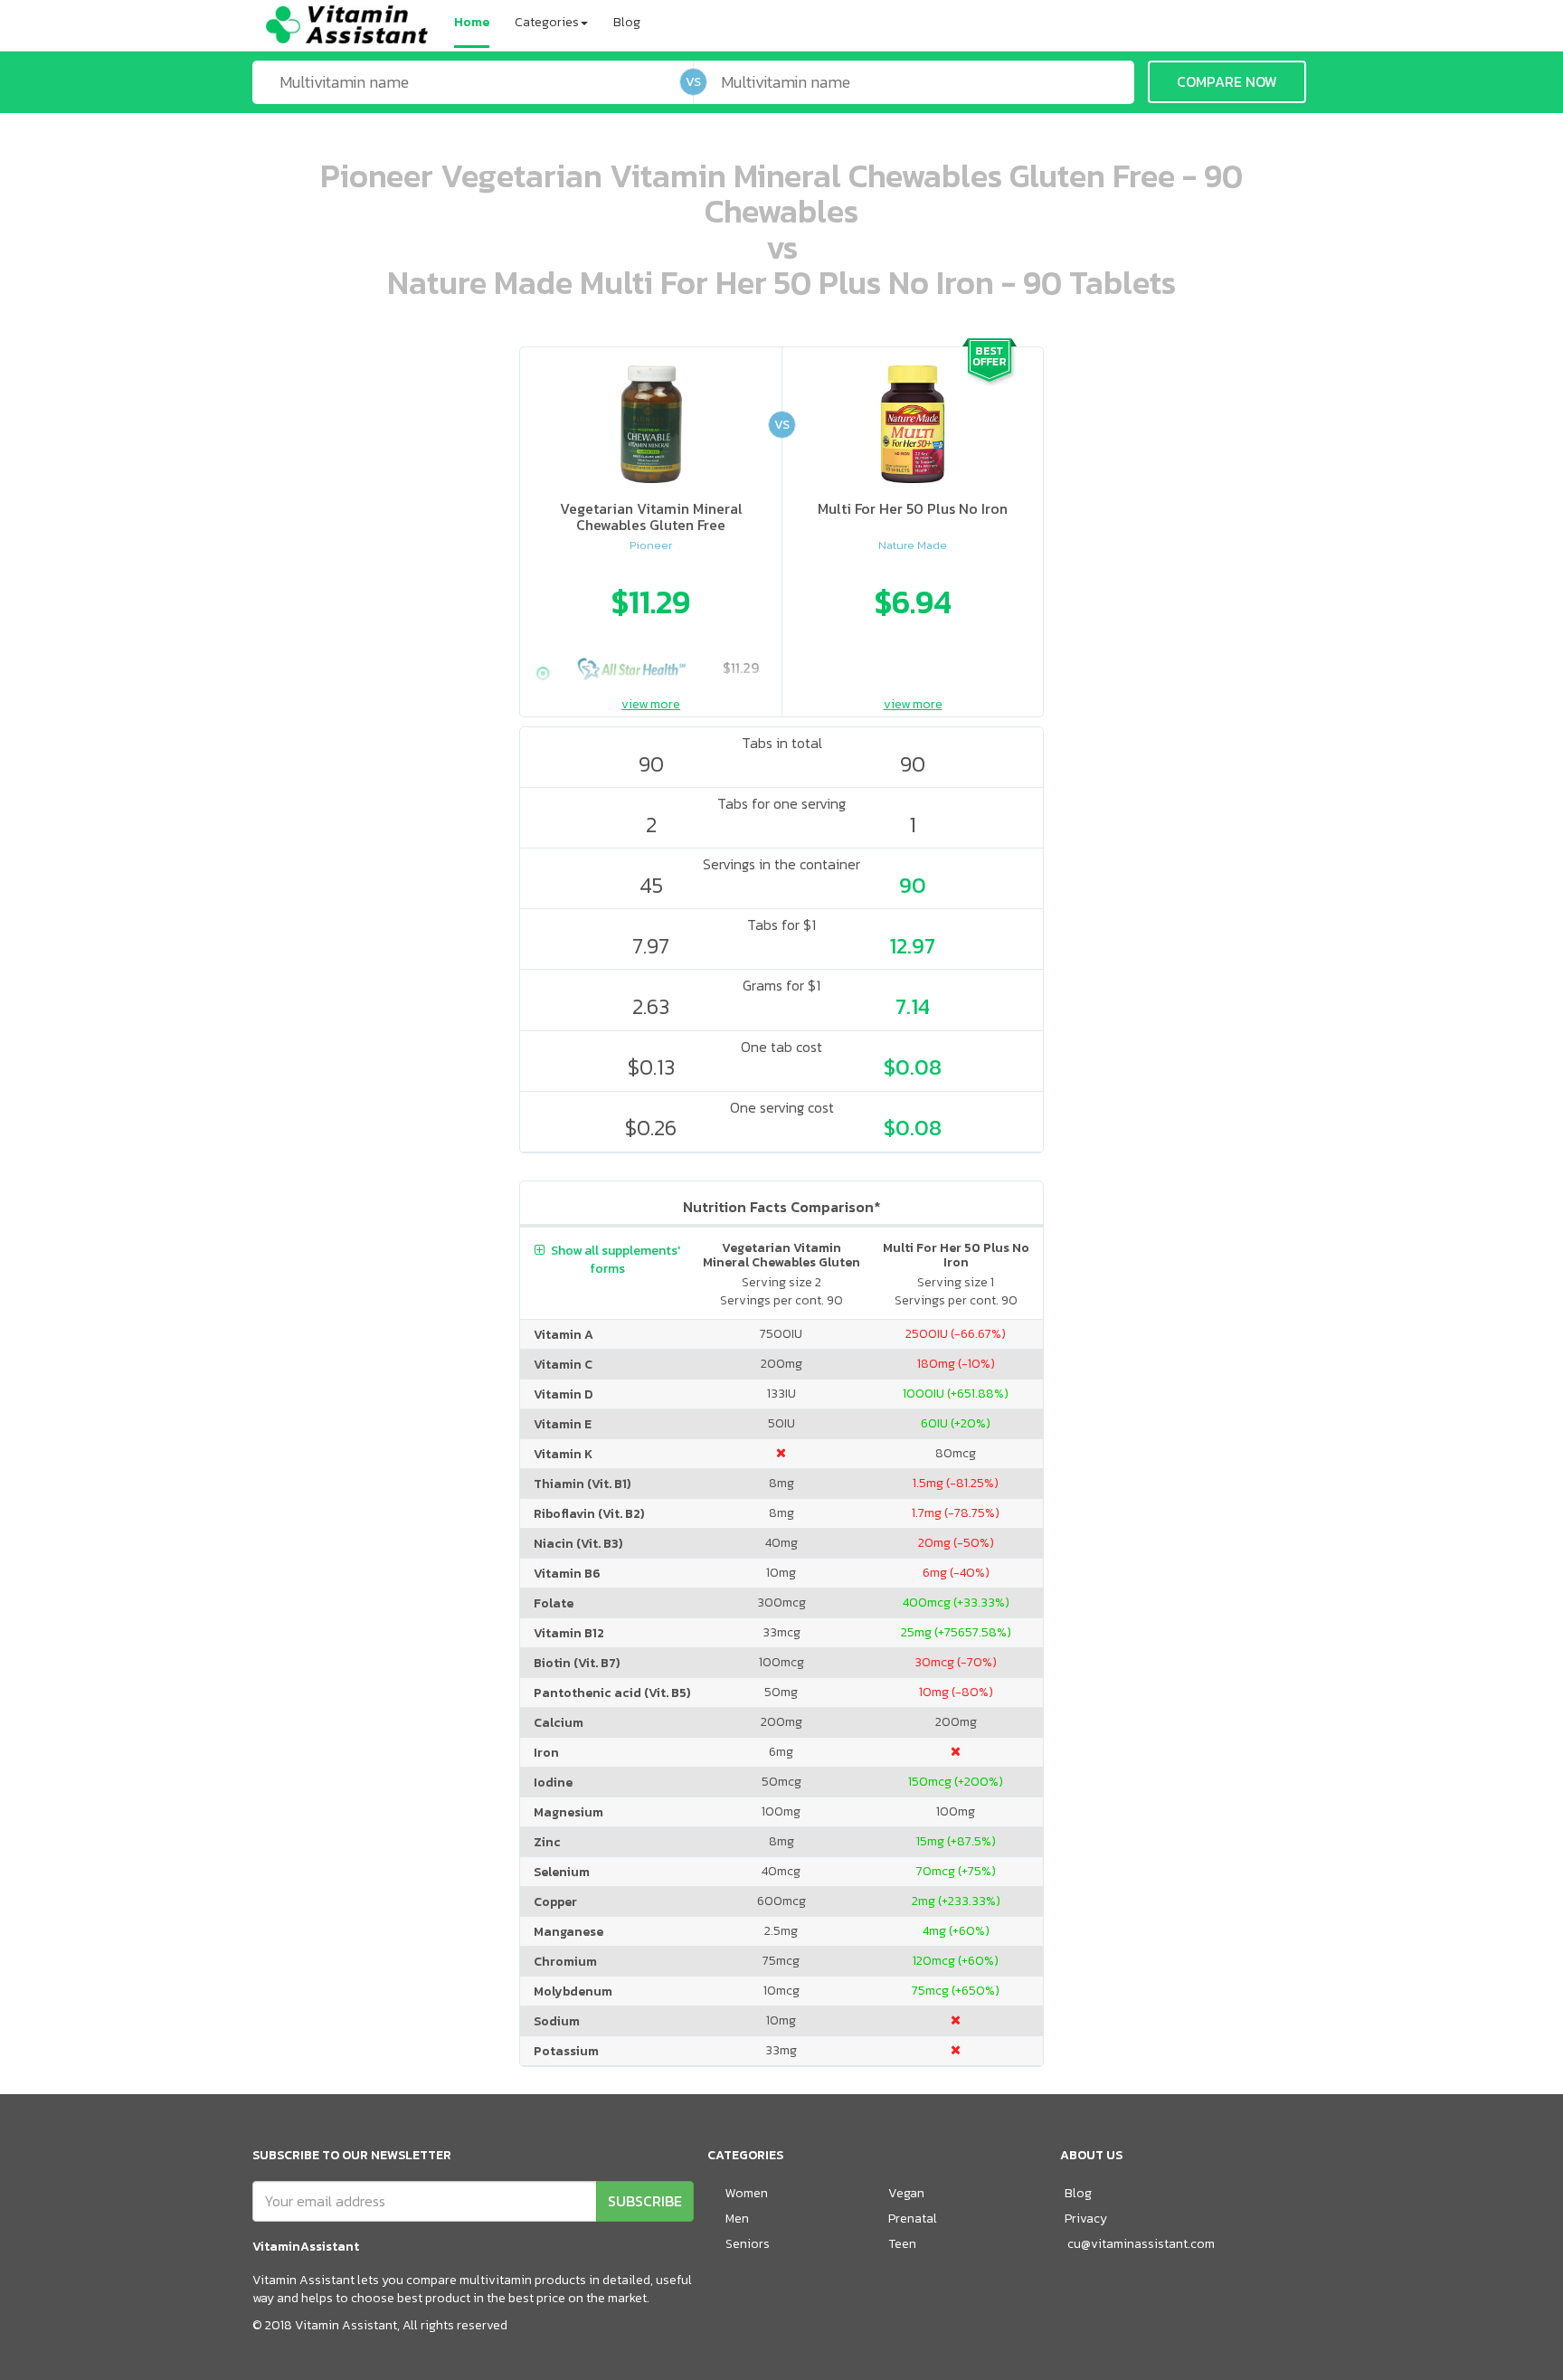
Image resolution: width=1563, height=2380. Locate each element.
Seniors (748, 2244)
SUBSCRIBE (645, 2201)
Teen (902, 2244)
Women (747, 2193)
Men (737, 2219)
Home (472, 22)
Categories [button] (547, 22)
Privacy (1086, 2219)
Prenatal (913, 2219)
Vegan (906, 2193)
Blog (627, 22)
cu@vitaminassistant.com (1141, 2244)
